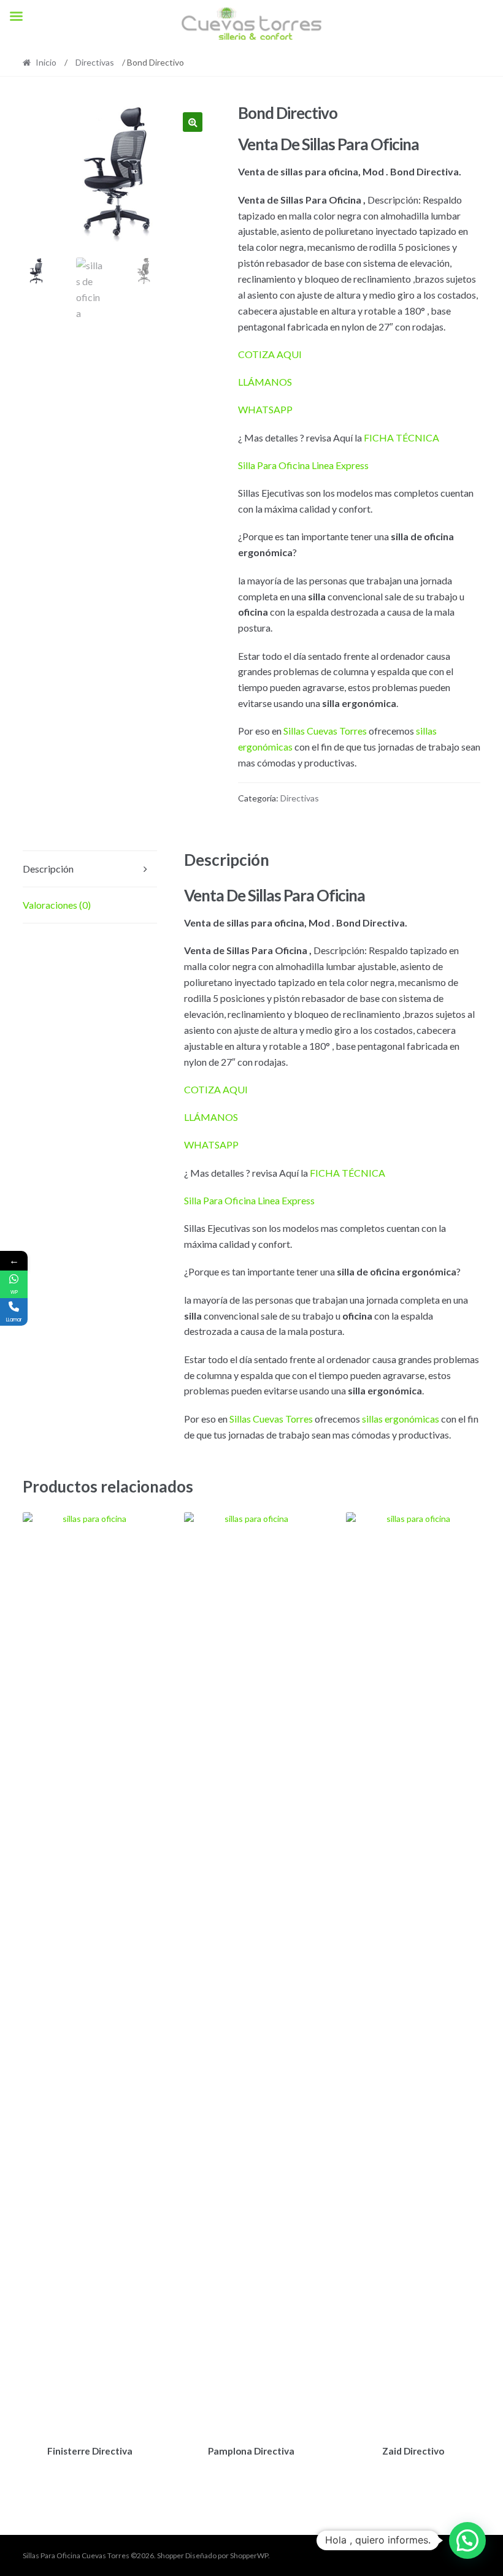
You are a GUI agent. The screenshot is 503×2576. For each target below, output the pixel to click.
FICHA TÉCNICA (401, 438)
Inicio (46, 62)
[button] (193, 122)
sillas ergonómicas (401, 1419)
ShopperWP (249, 2555)
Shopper (171, 2555)
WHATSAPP (265, 409)
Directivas (95, 62)
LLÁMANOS (265, 382)
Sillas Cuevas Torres (325, 731)
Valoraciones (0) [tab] (57, 905)
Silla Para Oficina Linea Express (303, 465)
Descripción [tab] (48, 869)
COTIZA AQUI (270, 354)
